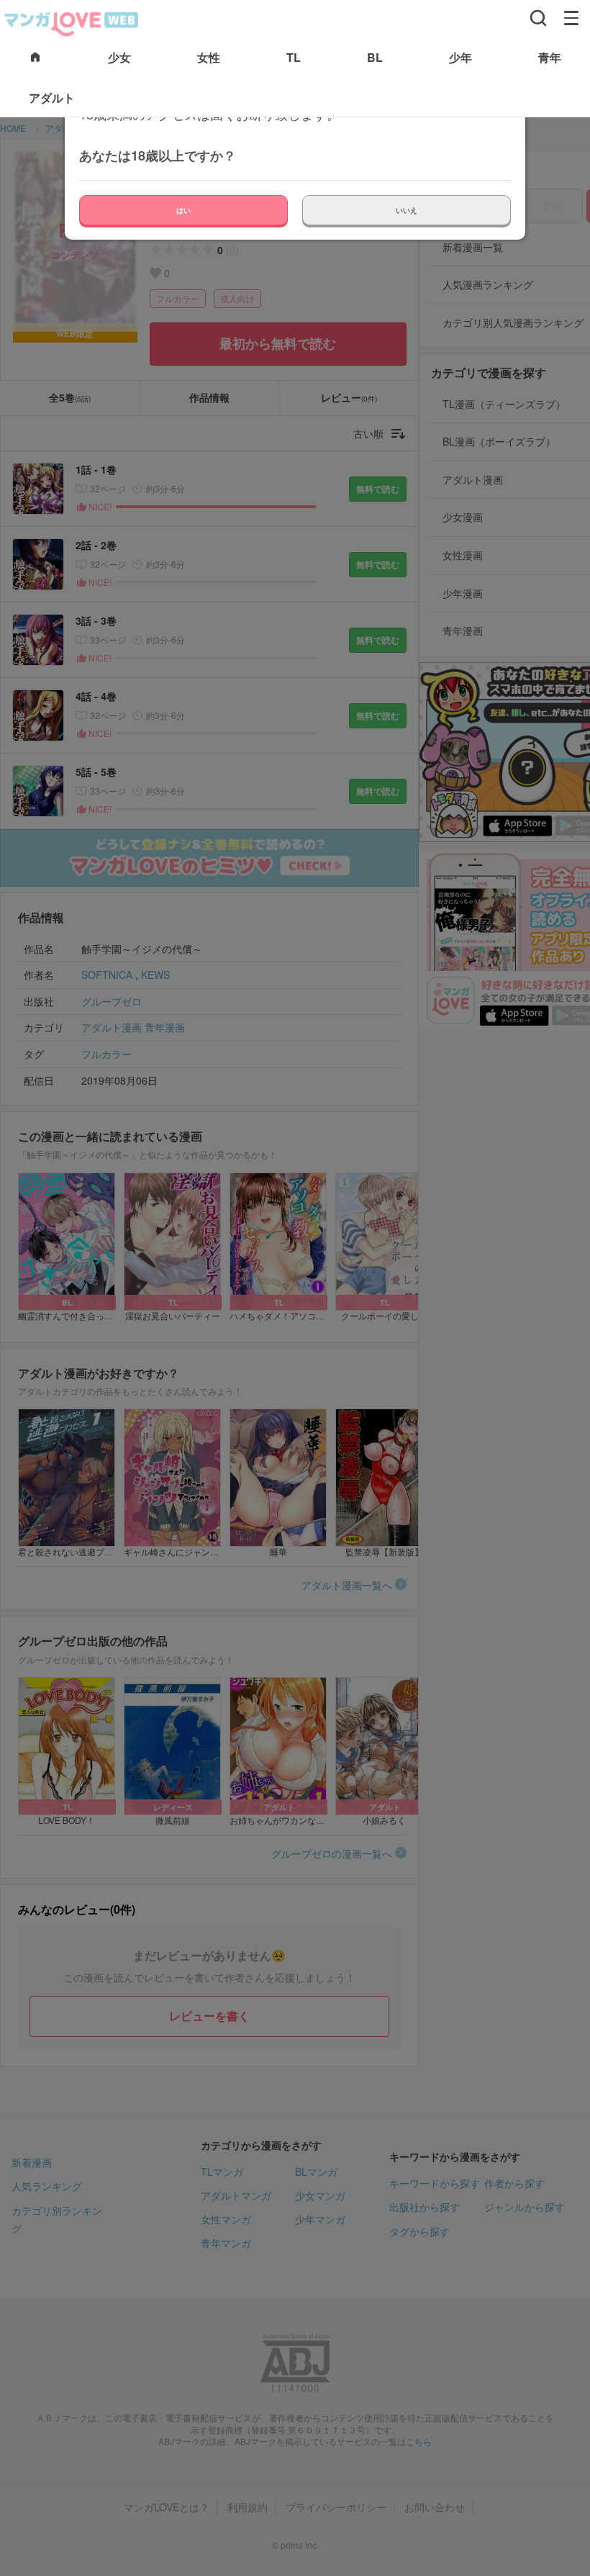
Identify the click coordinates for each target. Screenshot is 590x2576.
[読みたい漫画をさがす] (538, 18)
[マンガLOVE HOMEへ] (35, 58)
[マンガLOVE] (72, 22)
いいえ (407, 210)
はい (183, 210)
